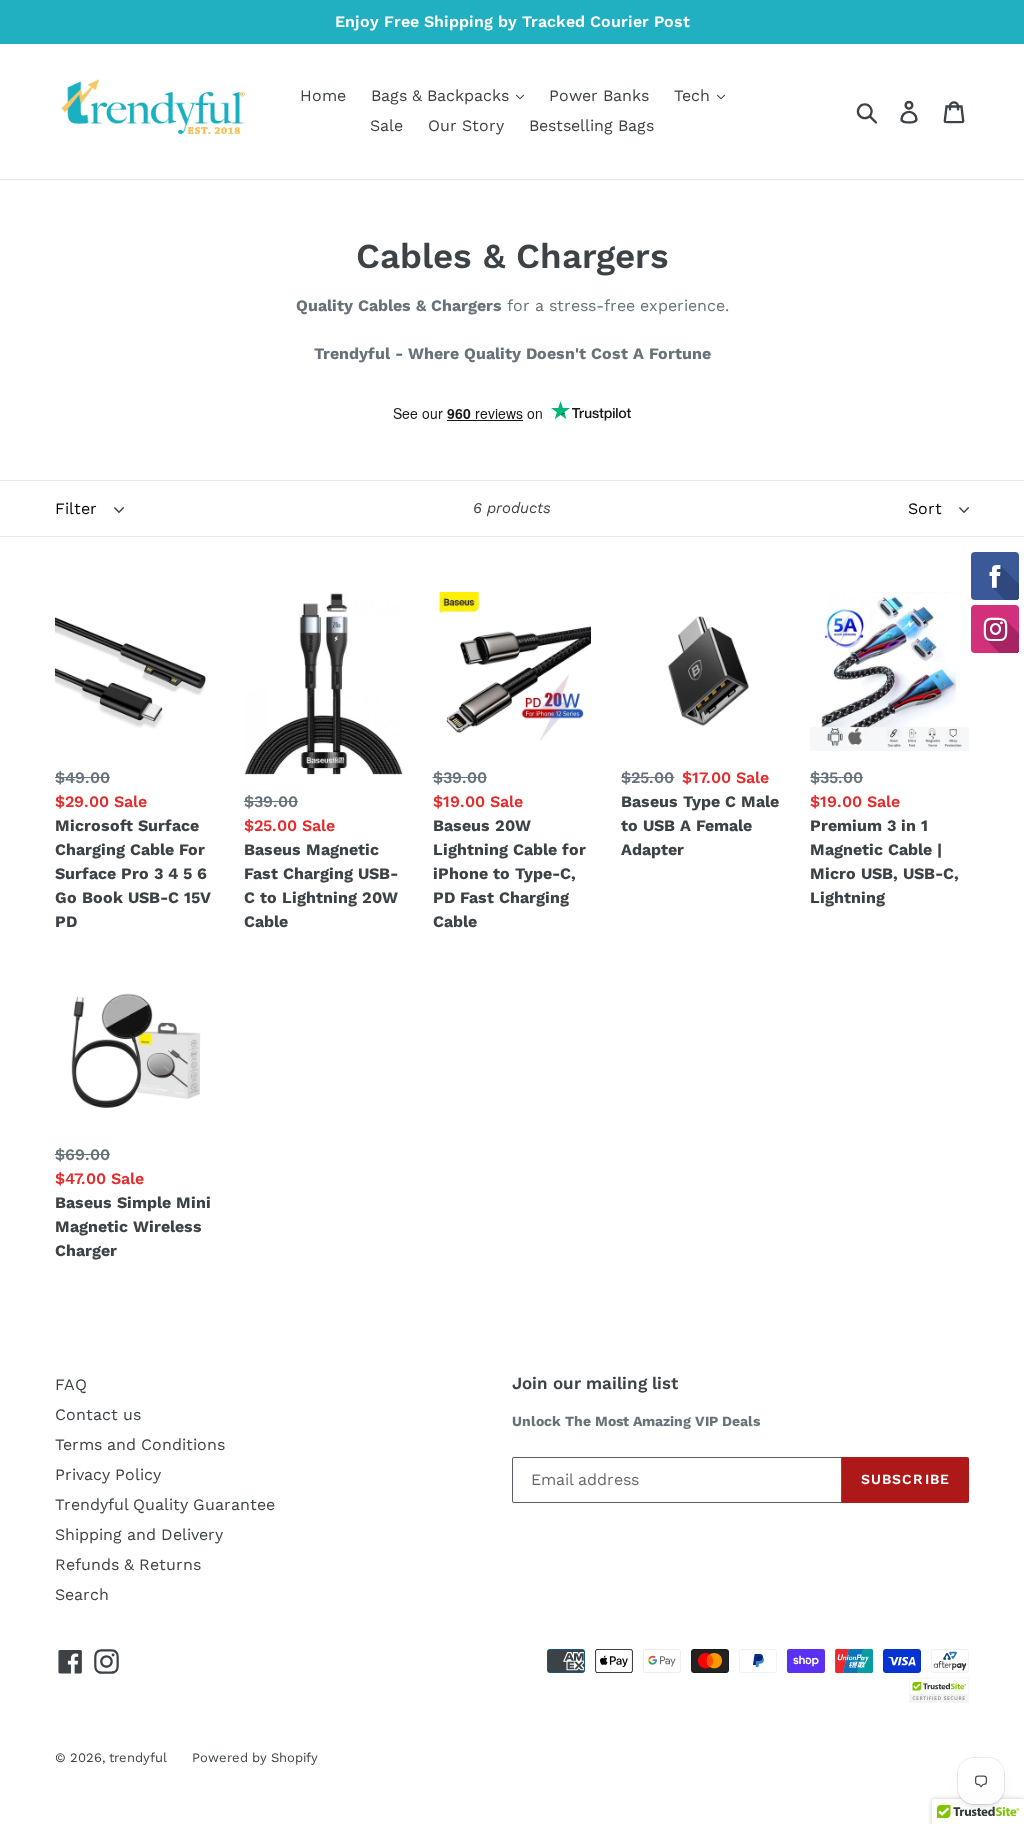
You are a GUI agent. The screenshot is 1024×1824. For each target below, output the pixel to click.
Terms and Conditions (140, 1444)
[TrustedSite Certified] (939, 1690)
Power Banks (599, 95)
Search (82, 1594)
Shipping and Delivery (139, 1534)
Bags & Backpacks (442, 95)
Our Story (466, 125)
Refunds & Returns (128, 1564)
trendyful (138, 1757)
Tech (694, 95)
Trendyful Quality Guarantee (165, 1504)
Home (323, 95)
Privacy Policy (108, 1474)
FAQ (71, 1384)
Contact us (98, 1414)
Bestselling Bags (591, 125)
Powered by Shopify (255, 1757)
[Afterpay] (950, 1659)
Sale (386, 125)
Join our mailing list (595, 1383)
